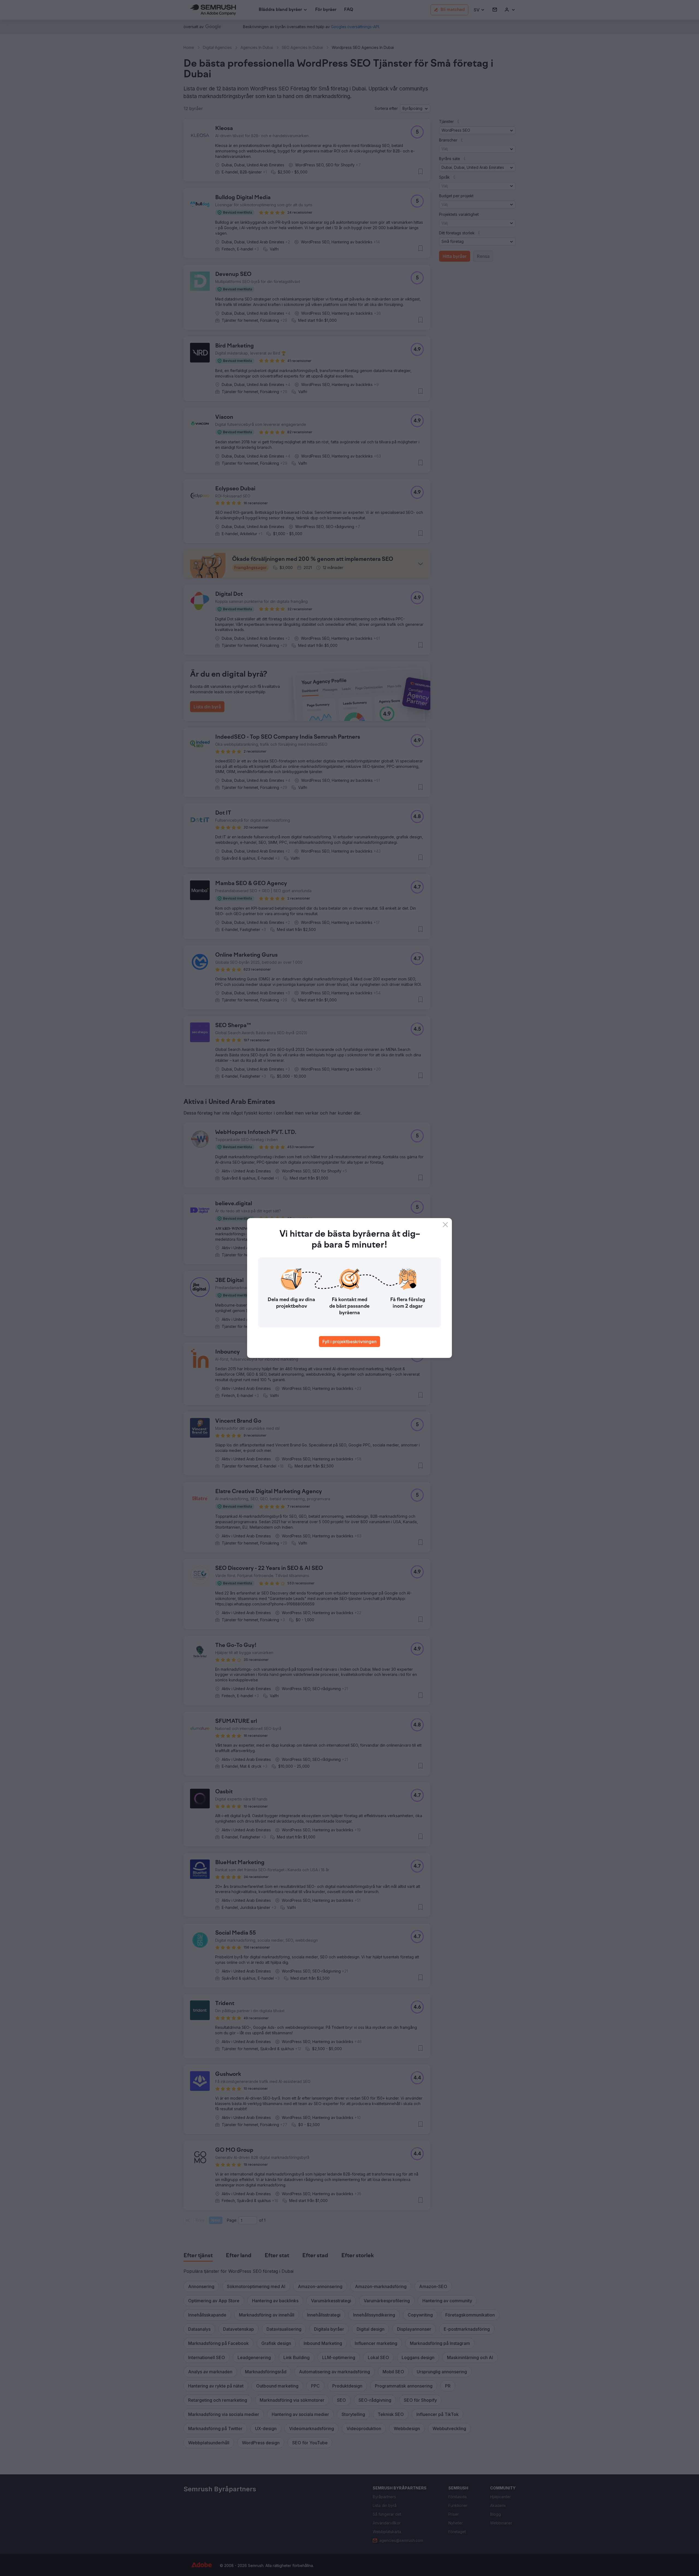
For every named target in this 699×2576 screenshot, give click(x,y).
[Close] (445, 1225)
